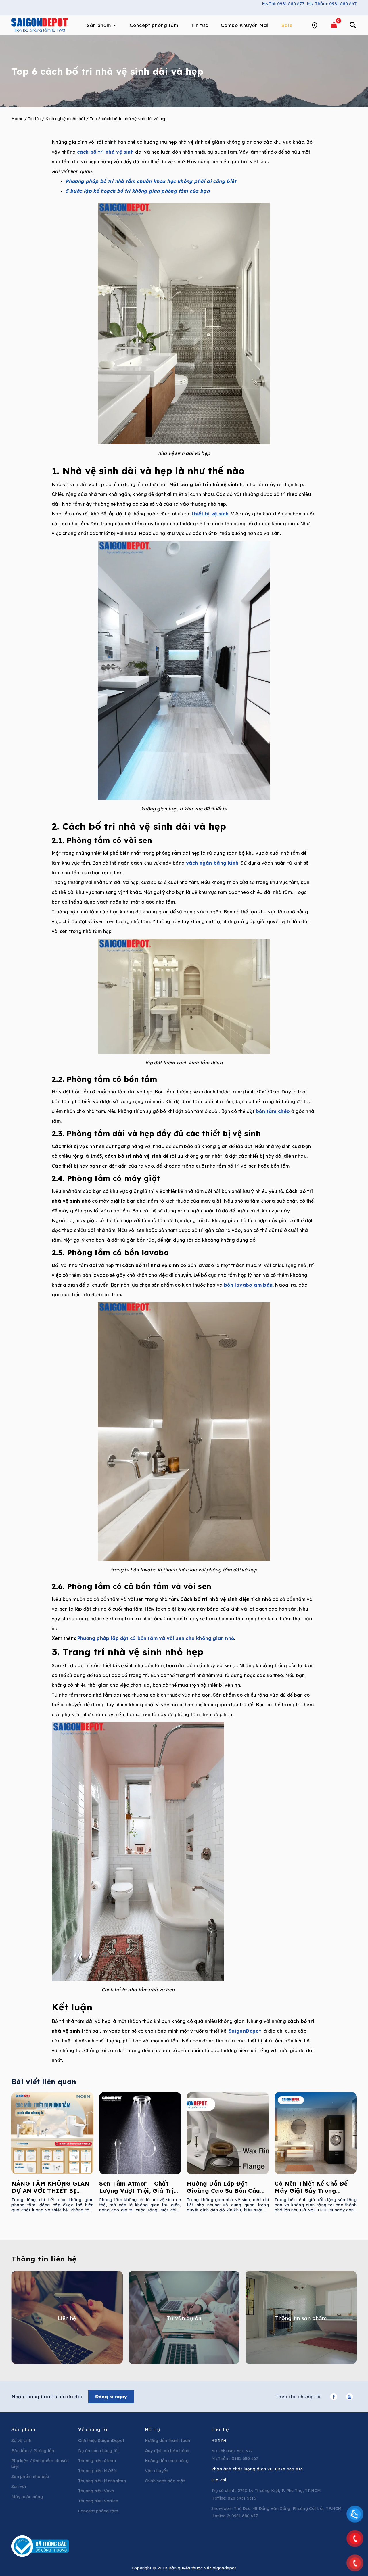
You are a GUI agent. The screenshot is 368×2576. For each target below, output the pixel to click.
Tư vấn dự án (184, 2318)
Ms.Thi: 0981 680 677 (283, 4)
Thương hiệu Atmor (97, 2461)
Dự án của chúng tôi (98, 2451)
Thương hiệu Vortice (98, 2501)
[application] (114, 25)
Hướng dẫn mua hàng (167, 2461)
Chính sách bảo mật (165, 2481)
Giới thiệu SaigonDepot (101, 2441)
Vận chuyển (157, 2471)
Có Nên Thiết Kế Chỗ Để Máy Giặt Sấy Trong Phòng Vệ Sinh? (311, 2191)
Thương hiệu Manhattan (102, 2481)
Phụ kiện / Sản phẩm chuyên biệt (40, 2464)
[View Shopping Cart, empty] (334, 25)
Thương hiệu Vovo (96, 2491)
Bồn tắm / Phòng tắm (34, 2451)
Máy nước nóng (27, 2497)
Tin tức (34, 119)
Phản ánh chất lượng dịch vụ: (257, 2469)
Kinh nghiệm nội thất (65, 119)
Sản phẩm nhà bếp (30, 2477)
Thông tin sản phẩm (301, 2318)
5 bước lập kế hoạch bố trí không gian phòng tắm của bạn (138, 191)
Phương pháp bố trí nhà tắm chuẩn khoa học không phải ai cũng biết (151, 181)
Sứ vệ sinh (21, 2441)
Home (17, 119)
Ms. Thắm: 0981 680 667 (332, 4)
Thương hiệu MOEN (98, 2471)
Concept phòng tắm (98, 2511)
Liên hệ (67, 2318)
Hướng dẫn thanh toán (168, 2441)
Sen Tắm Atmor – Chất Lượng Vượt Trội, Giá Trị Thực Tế (136, 2191)
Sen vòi (19, 2487)
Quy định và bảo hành (167, 2451)
